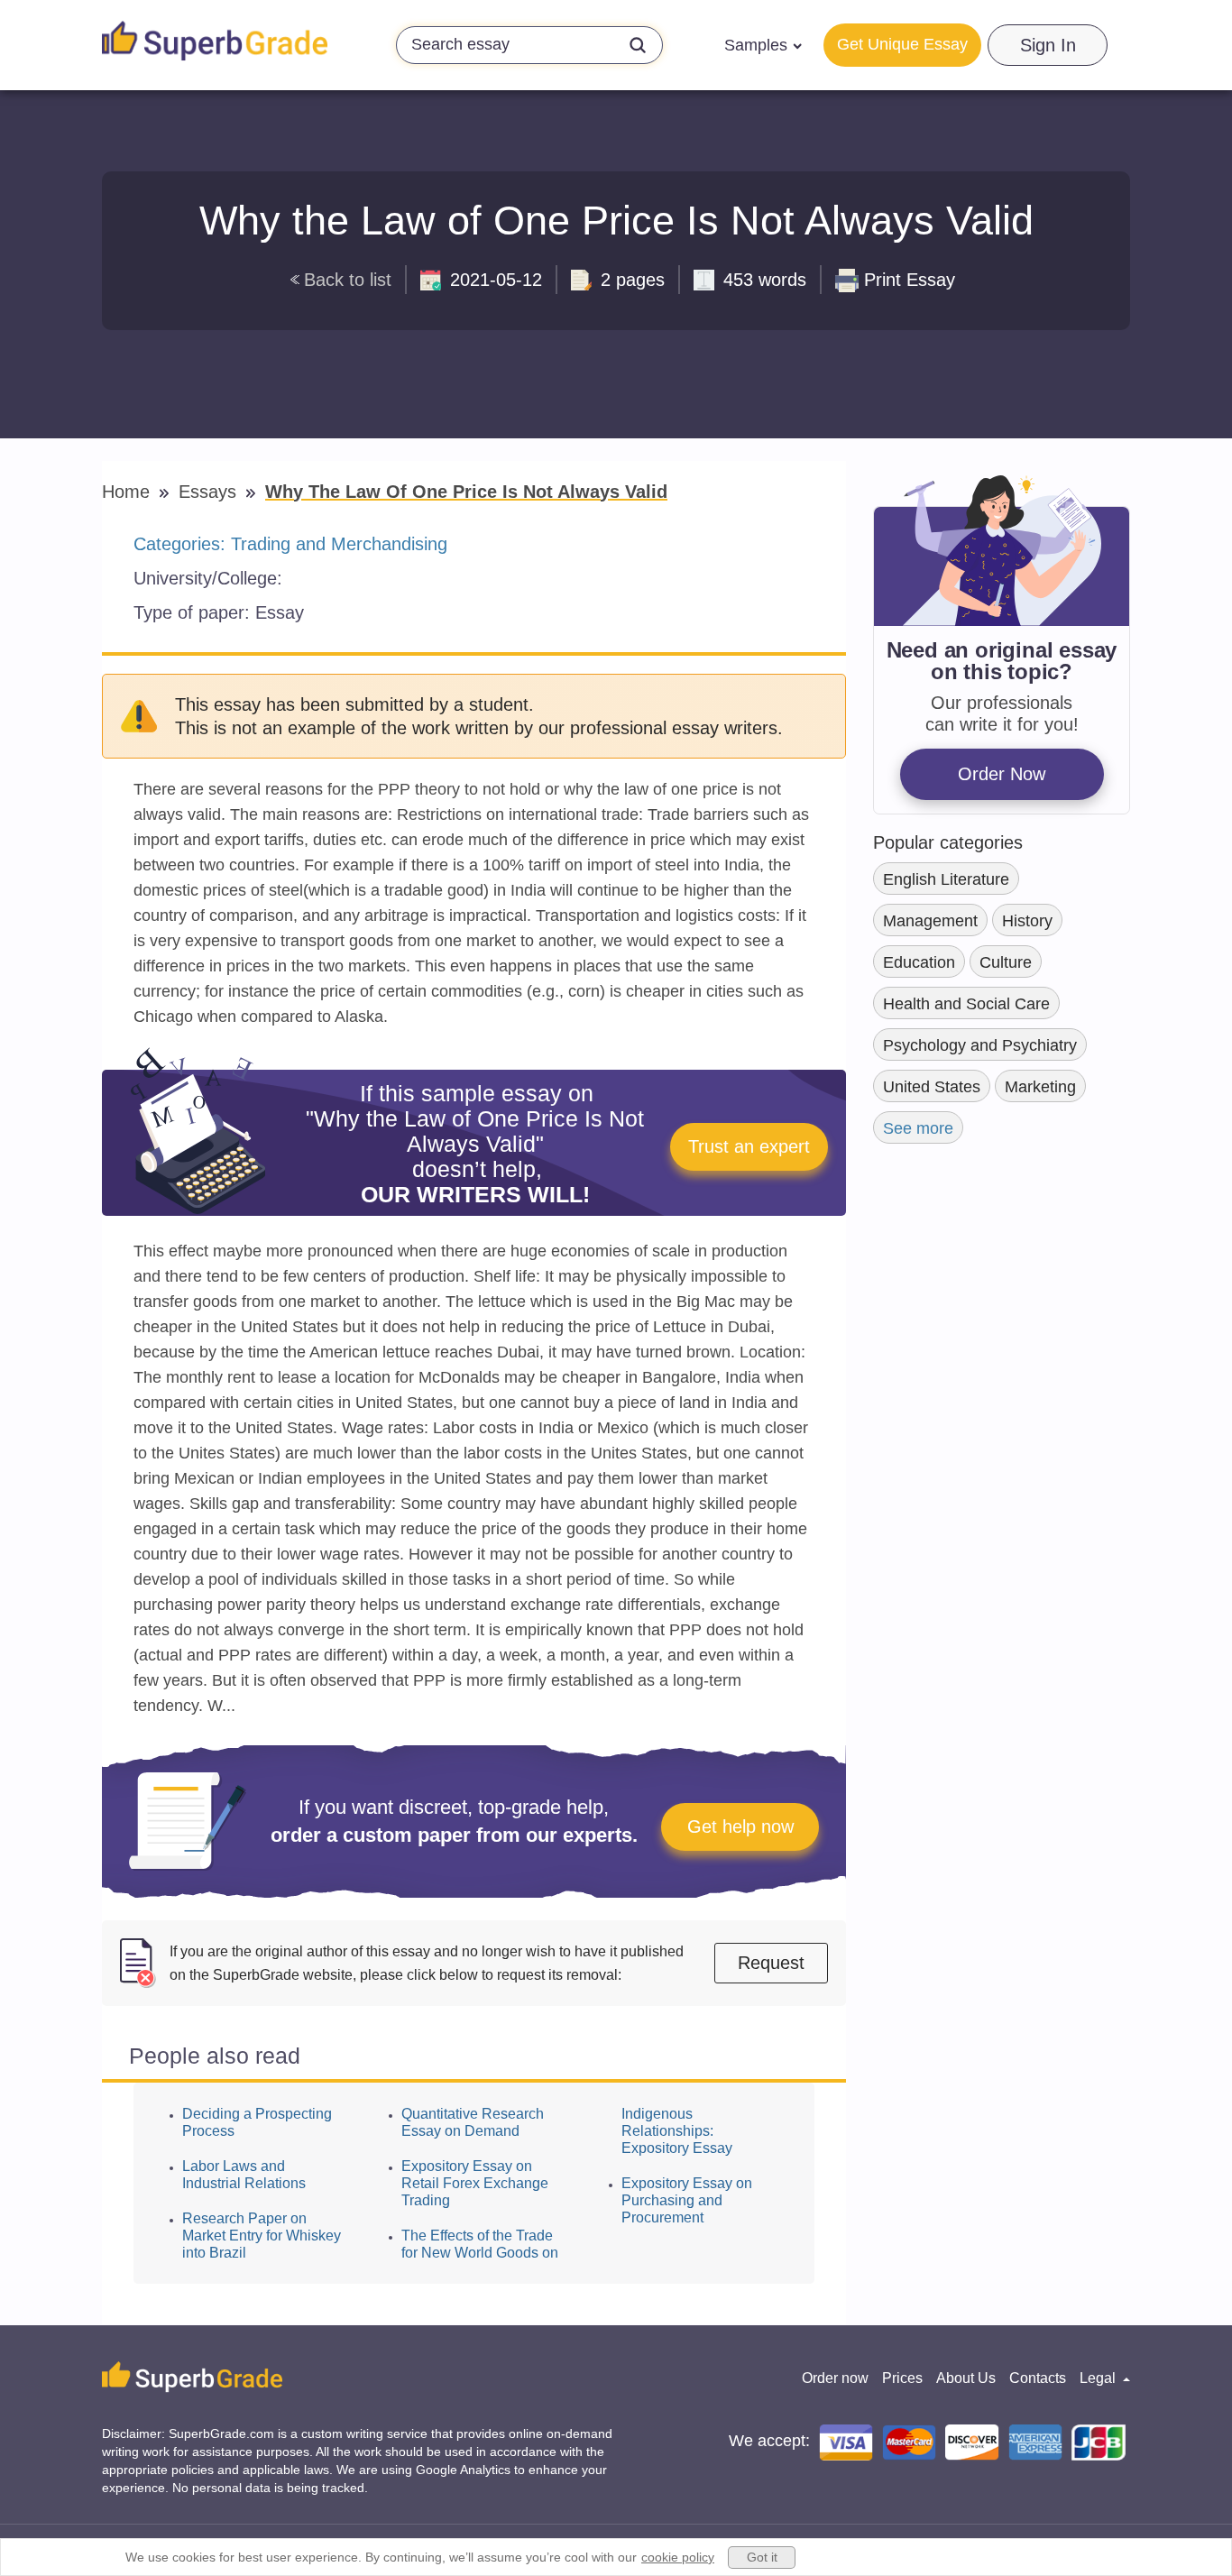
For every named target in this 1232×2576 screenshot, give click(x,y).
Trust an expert (749, 1146)
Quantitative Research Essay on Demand (473, 2122)
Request (771, 1963)
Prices (902, 2378)
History (1027, 921)
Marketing (1040, 1087)
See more (918, 1128)
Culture (1006, 962)
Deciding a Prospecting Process (257, 2122)
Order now (835, 2378)
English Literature (946, 879)
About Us (966, 2378)
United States (932, 1087)
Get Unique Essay (902, 44)
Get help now (740, 1826)
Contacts (1038, 2378)
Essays (210, 492)
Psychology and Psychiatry (980, 1045)
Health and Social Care (966, 1004)
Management (930, 921)
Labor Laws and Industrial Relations (244, 2175)
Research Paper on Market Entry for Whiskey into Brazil (262, 2236)
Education (919, 962)
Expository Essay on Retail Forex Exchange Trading (475, 2183)
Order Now (1002, 774)
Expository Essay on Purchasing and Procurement (687, 2200)
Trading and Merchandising (339, 544)
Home (129, 492)
